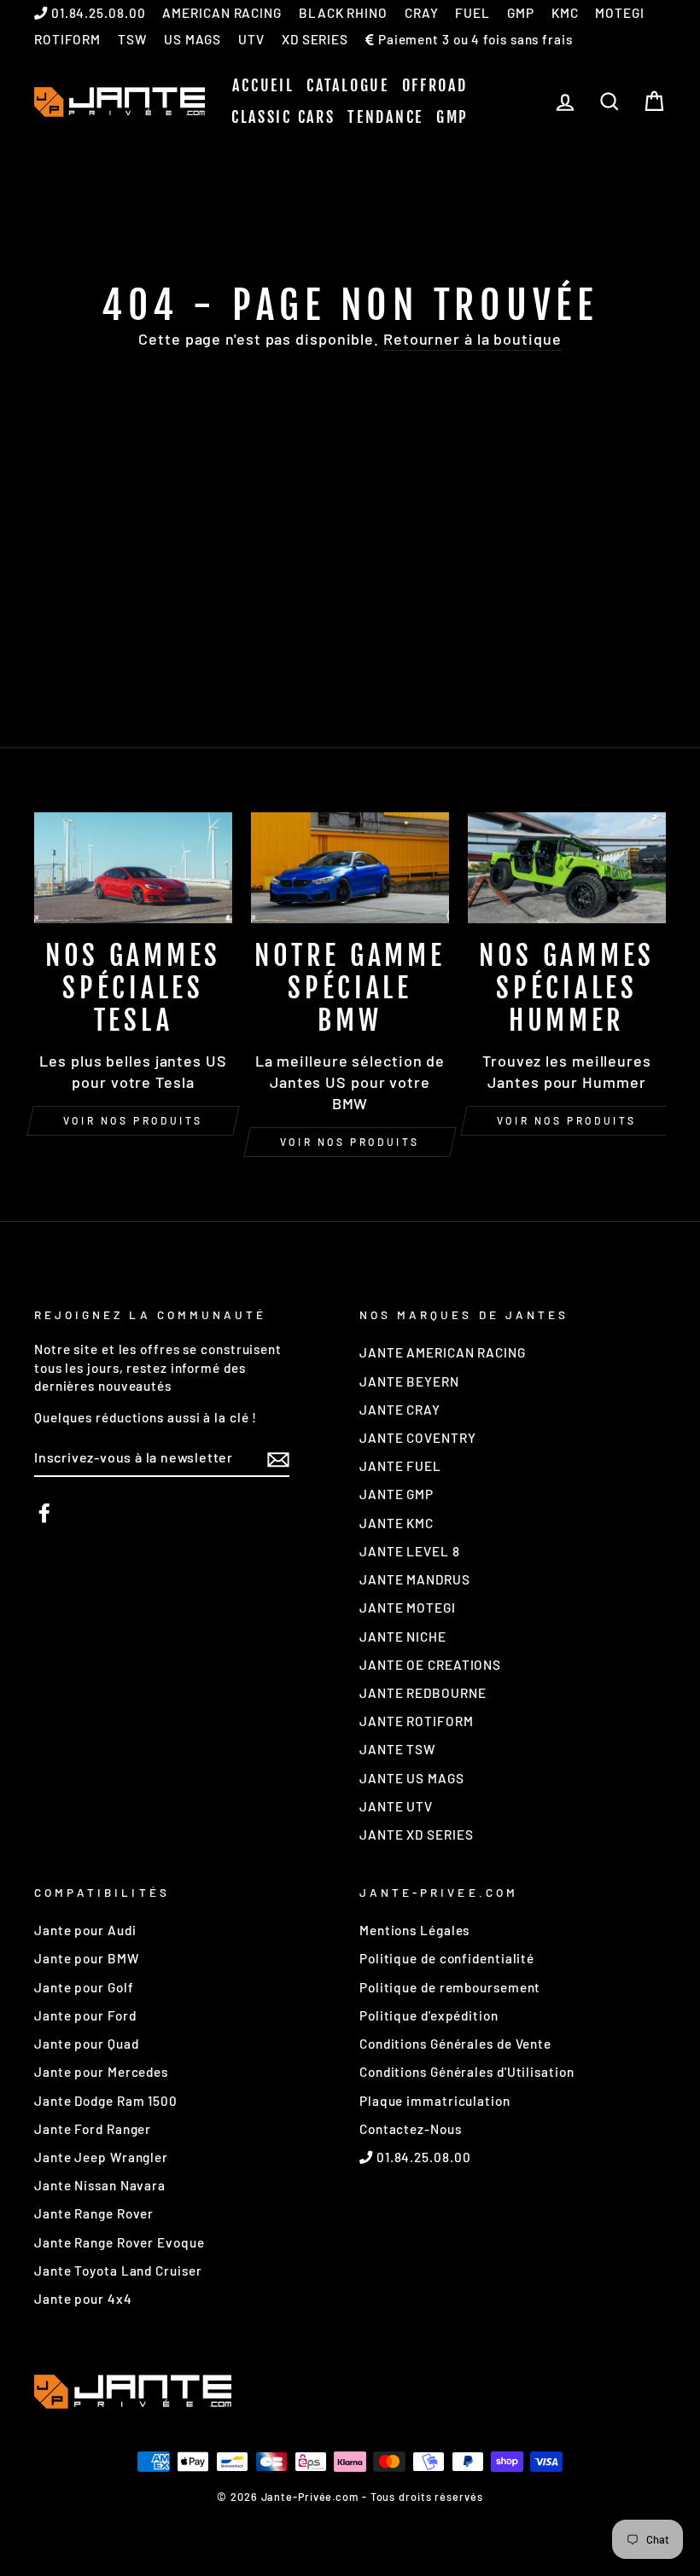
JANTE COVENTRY (418, 1438)
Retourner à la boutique (472, 339)
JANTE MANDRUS (415, 1579)
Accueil (263, 85)
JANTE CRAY (400, 1410)
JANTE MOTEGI (408, 1608)
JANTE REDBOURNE (423, 1693)
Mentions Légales (414, 1930)
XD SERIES (315, 39)
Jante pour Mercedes (101, 2072)
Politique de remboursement (450, 1987)
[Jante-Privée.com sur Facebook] (44, 1513)
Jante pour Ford (85, 2015)
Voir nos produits (133, 1120)
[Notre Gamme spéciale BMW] (350, 868)
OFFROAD (435, 85)
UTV (251, 39)
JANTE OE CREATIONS (430, 1665)
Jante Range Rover (94, 2213)
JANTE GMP (397, 1494)
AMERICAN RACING (222, 13)
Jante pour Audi (85, 1930)
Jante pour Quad (87, 2044)
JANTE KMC (397, 1523)
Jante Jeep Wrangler (101, 2157)
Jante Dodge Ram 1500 (106, 2101)
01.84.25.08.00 (97, 13)
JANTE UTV (396, 1806)
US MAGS (192, 39)
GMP (521, 13)
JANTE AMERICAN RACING (443, 1352)
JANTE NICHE (403, 1637)
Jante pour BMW (87, 1958)
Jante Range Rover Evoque (120, 2242)
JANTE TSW (397, 1749)
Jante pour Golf (84, 1987)
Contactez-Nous (411, 2129)
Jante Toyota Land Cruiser (118, 2271)
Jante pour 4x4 (83, 2299)
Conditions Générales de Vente (455, 2044)
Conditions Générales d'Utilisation (467, 2072)
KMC (565, 13)
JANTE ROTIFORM (417, 1721)
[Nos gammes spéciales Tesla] (133, 868)
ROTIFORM (67, 39)
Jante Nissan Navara (100, 2185)
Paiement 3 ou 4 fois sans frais (474, 39)
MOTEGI (619, 13)
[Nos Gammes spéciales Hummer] (567, 868)
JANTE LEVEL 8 (410, 1551)
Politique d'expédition (429, 2015)
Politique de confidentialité (447, 1958)
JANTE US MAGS (412, 1778)
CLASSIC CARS (283, 117)
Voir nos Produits (350, 1142)
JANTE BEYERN (409, 1381)
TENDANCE (385, 117)
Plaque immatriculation (435, 2101)
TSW (132, 39)
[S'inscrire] (278, 1458)
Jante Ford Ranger (93, 2129)
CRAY (422, 13)
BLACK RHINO (343, 13)
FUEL (472, 13)
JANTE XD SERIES (417, 1835)
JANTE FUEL (400, 1466)
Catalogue (347, 85)
